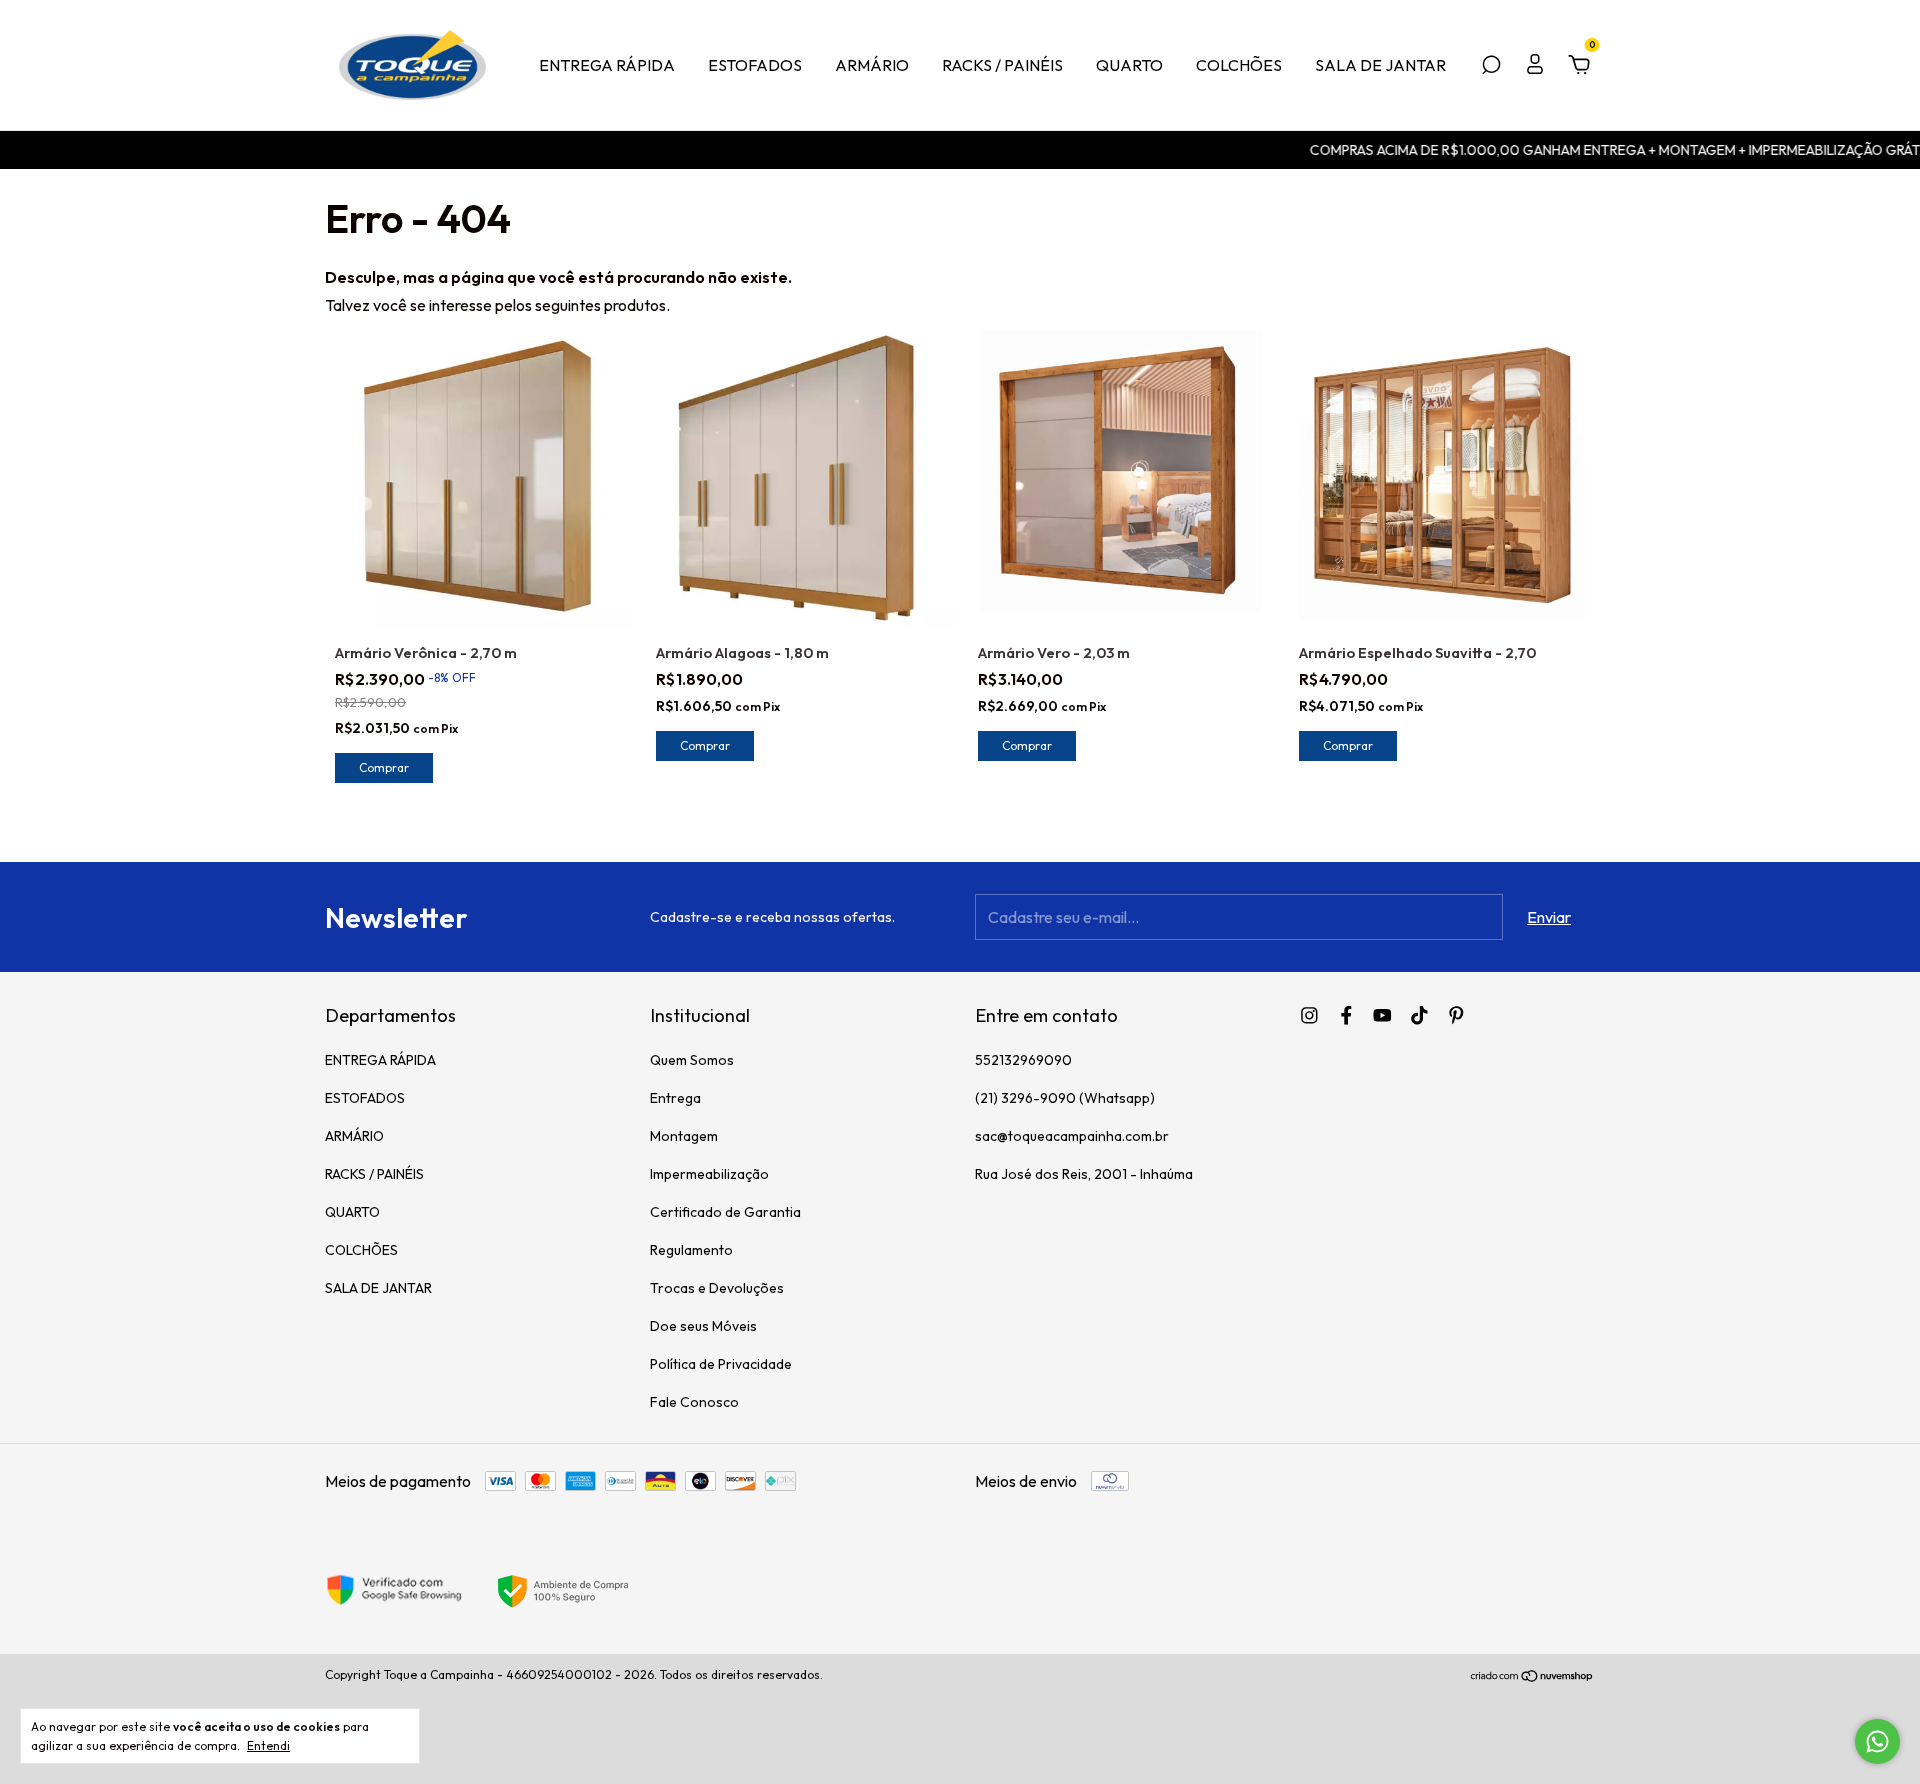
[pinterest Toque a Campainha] (1456, 1015)
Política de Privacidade (721, 1364)
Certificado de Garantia (725, 1212)
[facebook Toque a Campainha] (1346, 1015)
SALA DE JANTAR (1380, 65)
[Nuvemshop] (1532, 1677)
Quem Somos (692, 1060)
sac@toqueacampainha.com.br (1072, 1136)
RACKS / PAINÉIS (1002, 65)
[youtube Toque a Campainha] (1382, 1015)
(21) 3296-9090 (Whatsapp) (1065, 1098)
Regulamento (691, 1250)
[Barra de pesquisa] (1491, 66)
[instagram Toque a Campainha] (1309, 1015)
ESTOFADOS (755, 65)
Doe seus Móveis (703, 1326)
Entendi (268, 1745)
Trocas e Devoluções (717, 1288)
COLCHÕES (1239, 65)
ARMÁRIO (872, 65)
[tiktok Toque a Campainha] (1419, 1015)
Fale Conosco (694, 1402)
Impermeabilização (709, 1174)
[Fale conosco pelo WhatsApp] (1877, 1741)
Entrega (675, 1098)
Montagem (684, 1136)
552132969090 (1023, 1060)
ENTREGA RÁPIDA (607, 65)
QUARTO (1129, 65)
